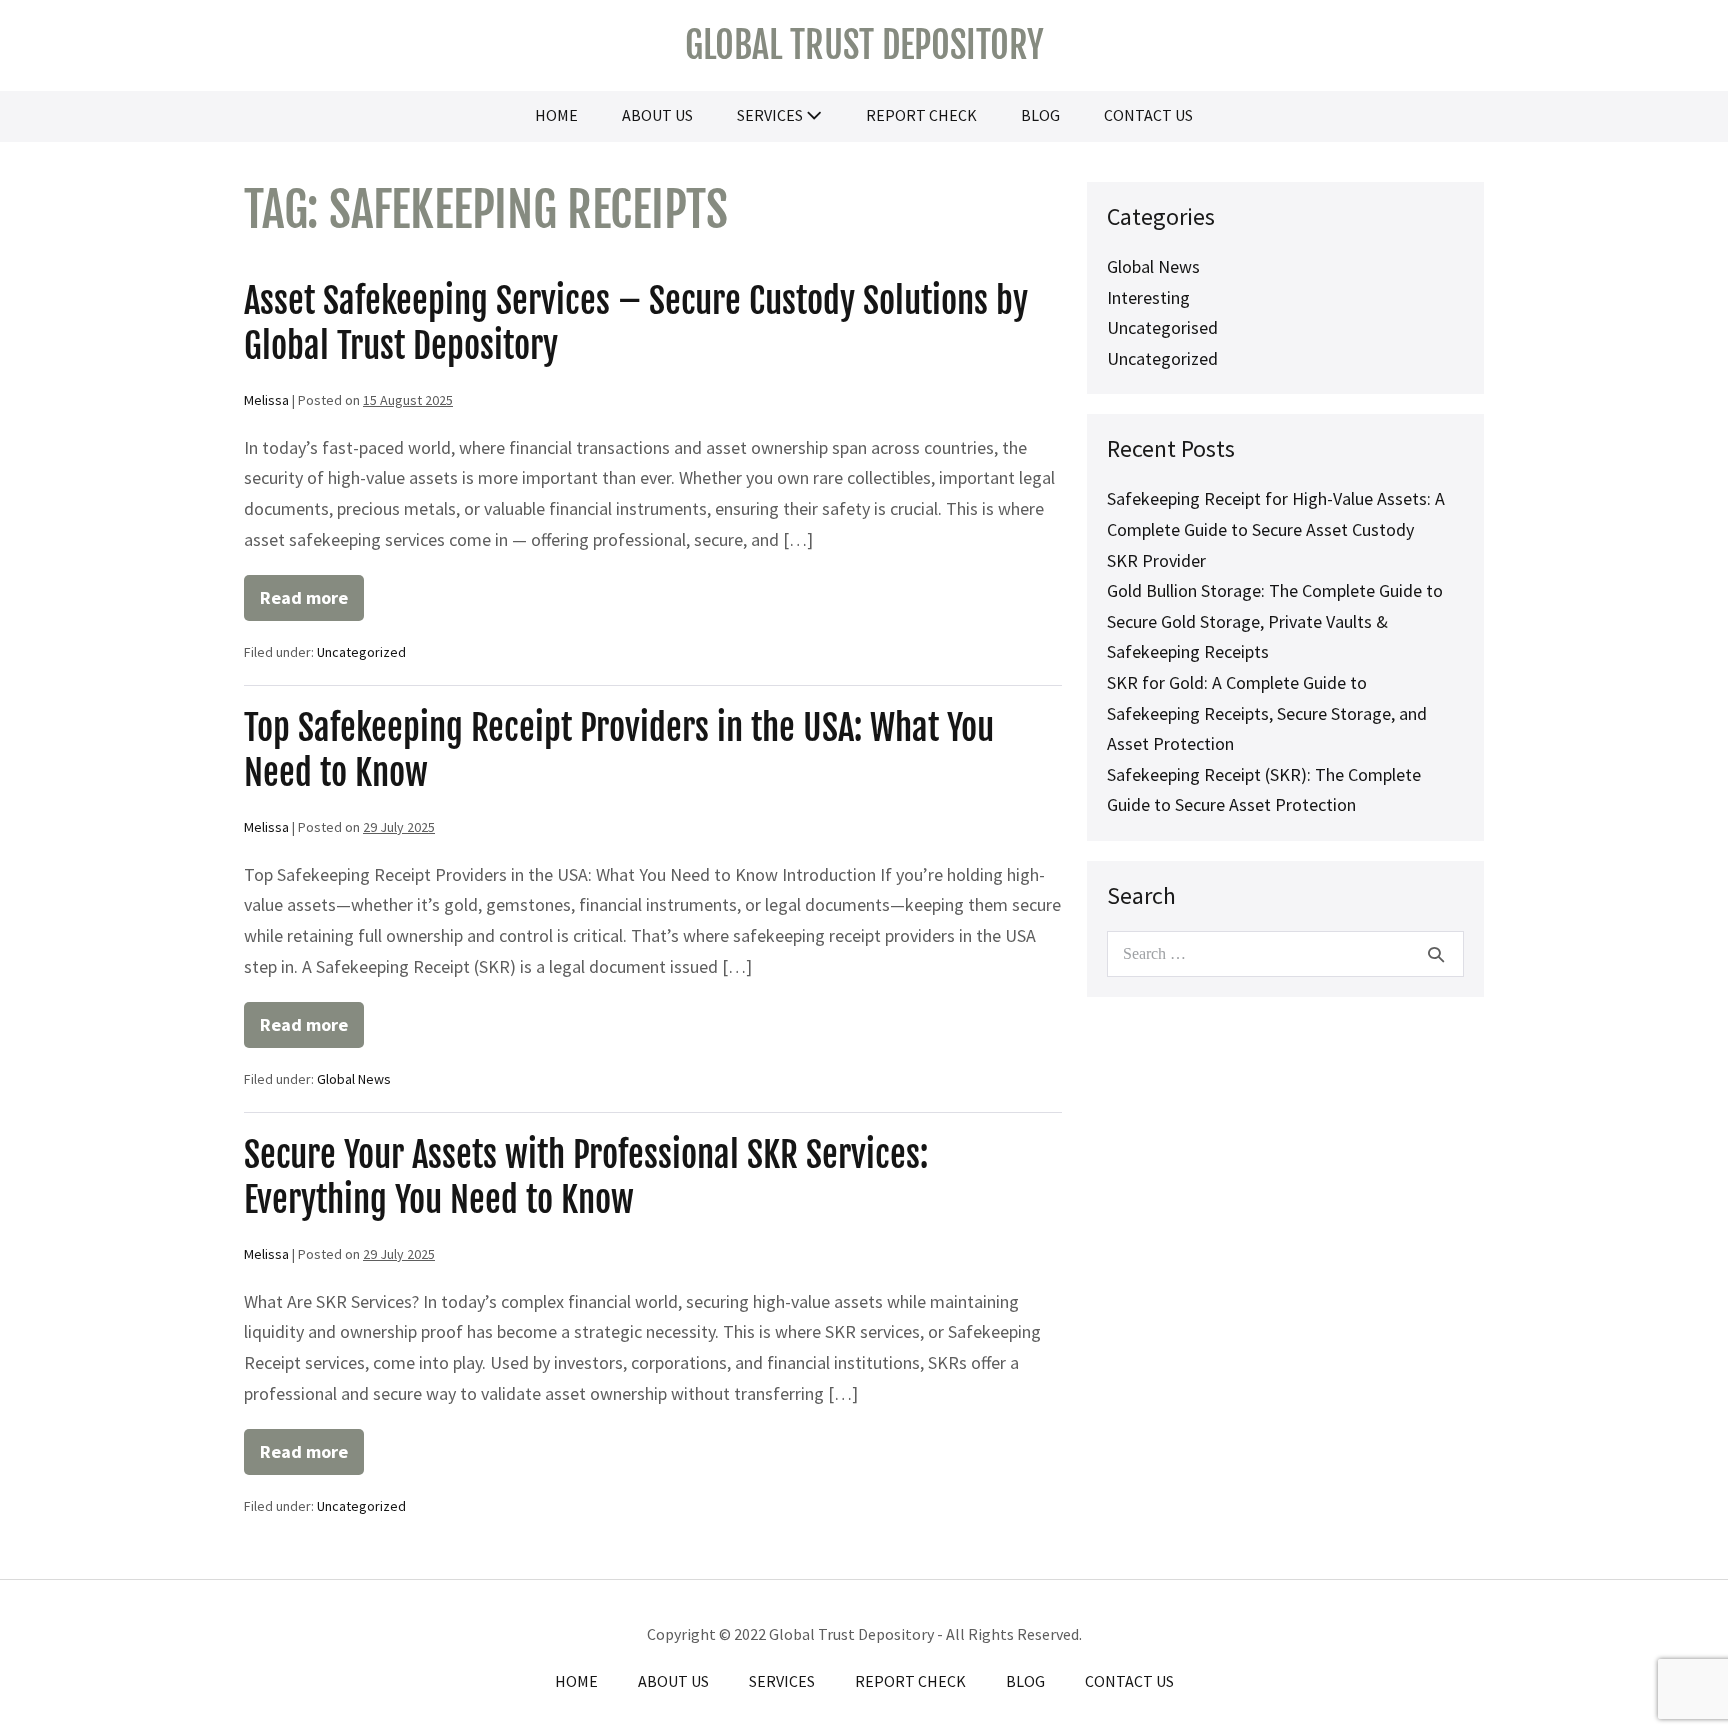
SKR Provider (1156, 560)
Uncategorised (1162, 327)
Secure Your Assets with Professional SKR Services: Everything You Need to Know (586, 1177)
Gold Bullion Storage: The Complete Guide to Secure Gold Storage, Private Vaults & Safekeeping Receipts (1275, 621)
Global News (354, 1079)
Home (556, 115)
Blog (1040, 115)
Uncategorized (361, 652)
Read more (312, 603)
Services (771, 115)
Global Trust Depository (864, 45)
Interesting (1148, 297)
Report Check (921, 115)
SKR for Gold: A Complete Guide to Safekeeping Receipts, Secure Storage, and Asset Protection (1267, 713)
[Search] (1436, 954)
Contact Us (1148, 115)
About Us (657, 115)
